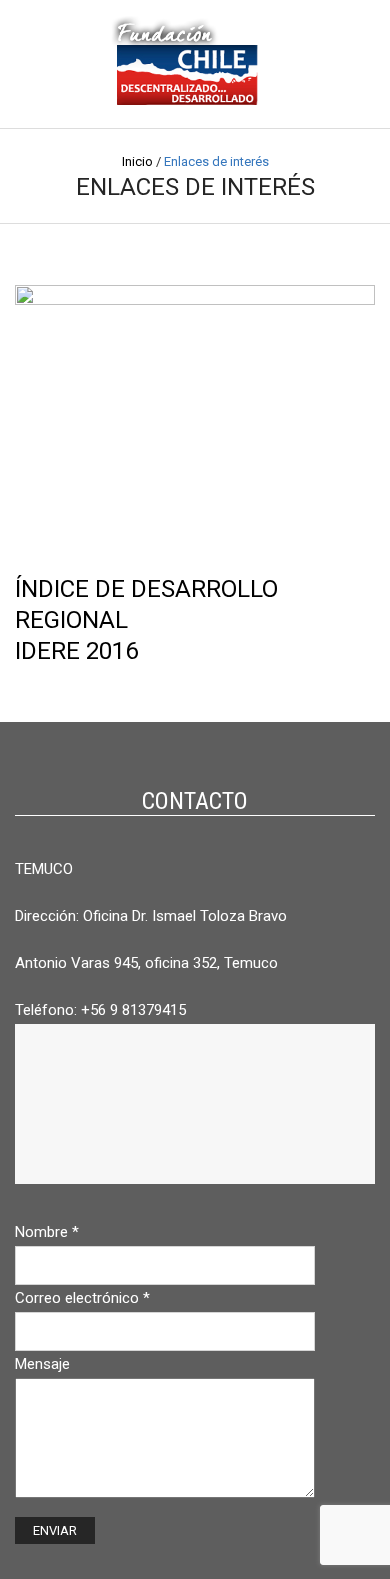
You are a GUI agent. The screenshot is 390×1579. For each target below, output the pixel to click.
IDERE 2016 (76, 651)
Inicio (137, 161)
